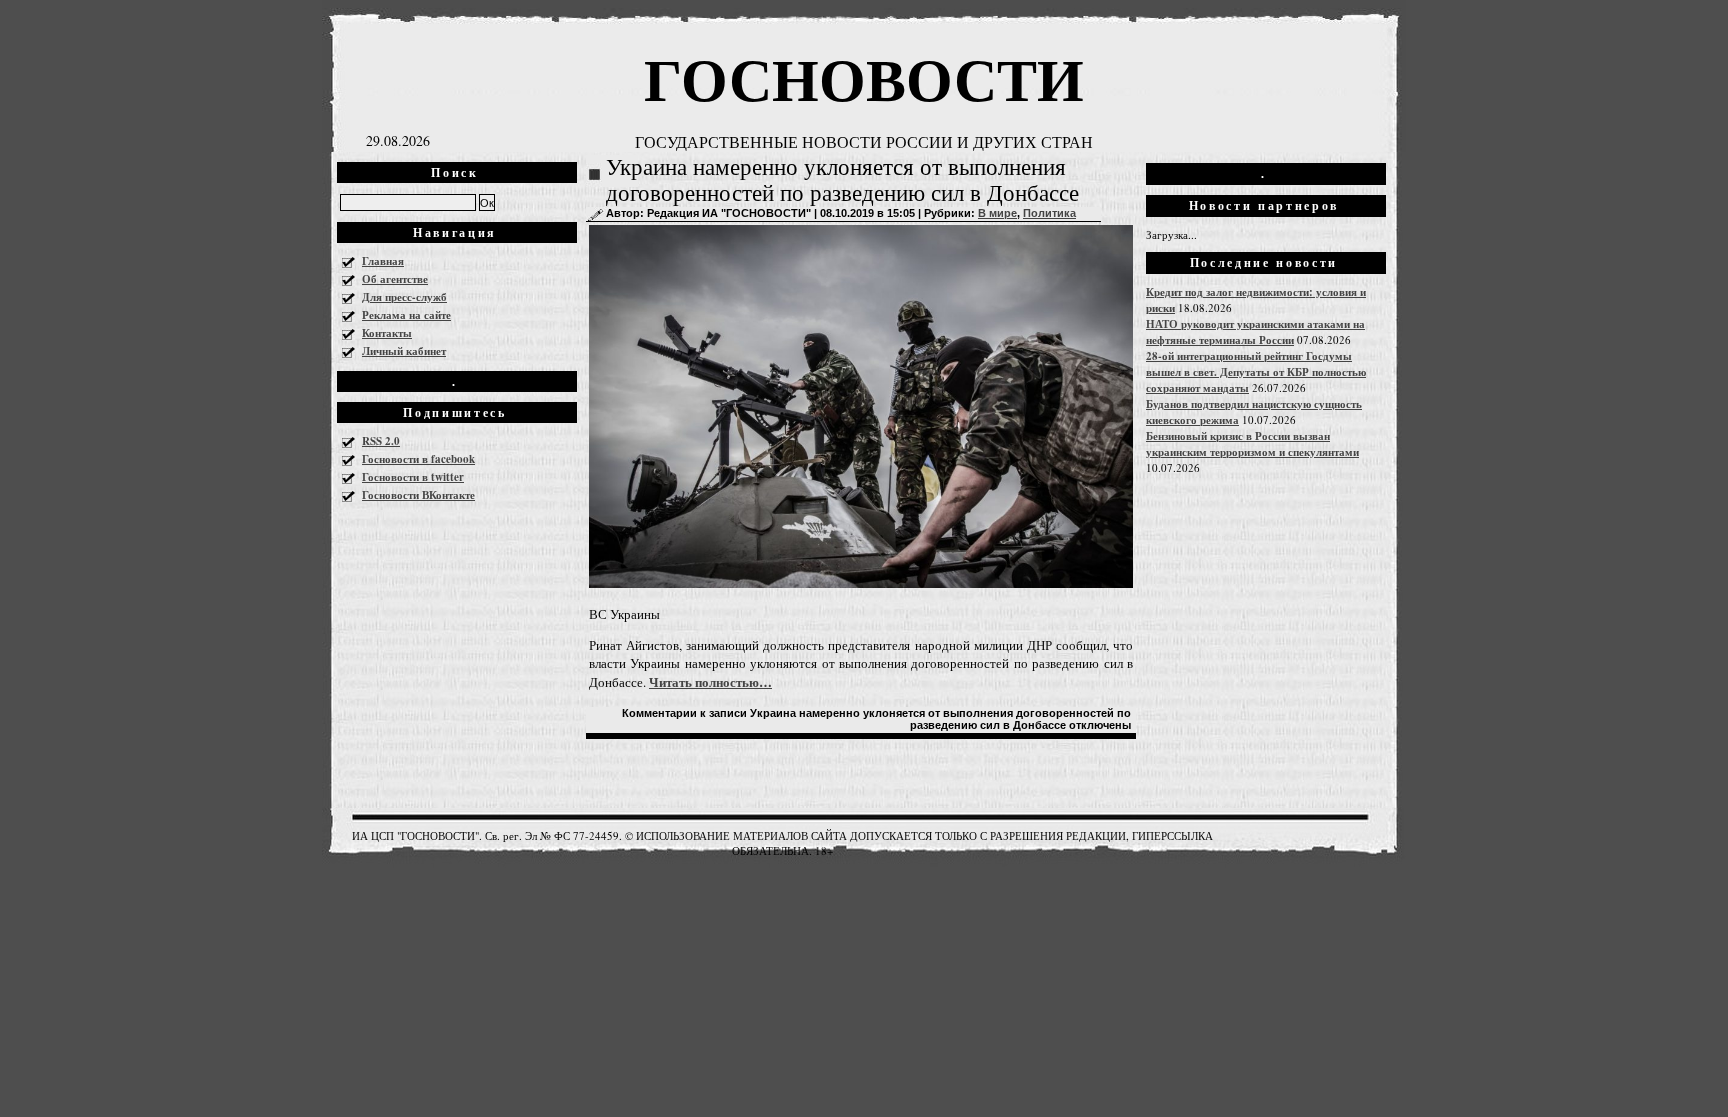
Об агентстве (395, 279)
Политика (1049, 213)
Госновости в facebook (418, 459)
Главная (383, 261)
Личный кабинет (404, 351)
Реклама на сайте (406, 315)
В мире (997, 213)
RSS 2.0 (381, 441)
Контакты (387, 333)
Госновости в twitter (413, 477)
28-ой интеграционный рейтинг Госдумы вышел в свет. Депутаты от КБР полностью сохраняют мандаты (1256, 372)
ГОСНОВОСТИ (864, 77)
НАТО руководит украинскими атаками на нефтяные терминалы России (1255, 332)
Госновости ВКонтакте (418, 495)
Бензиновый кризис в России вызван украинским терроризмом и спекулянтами (1252, 444)
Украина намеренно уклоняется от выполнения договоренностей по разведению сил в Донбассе (842, 180)
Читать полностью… (710, 681)
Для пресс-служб (404, 297)
